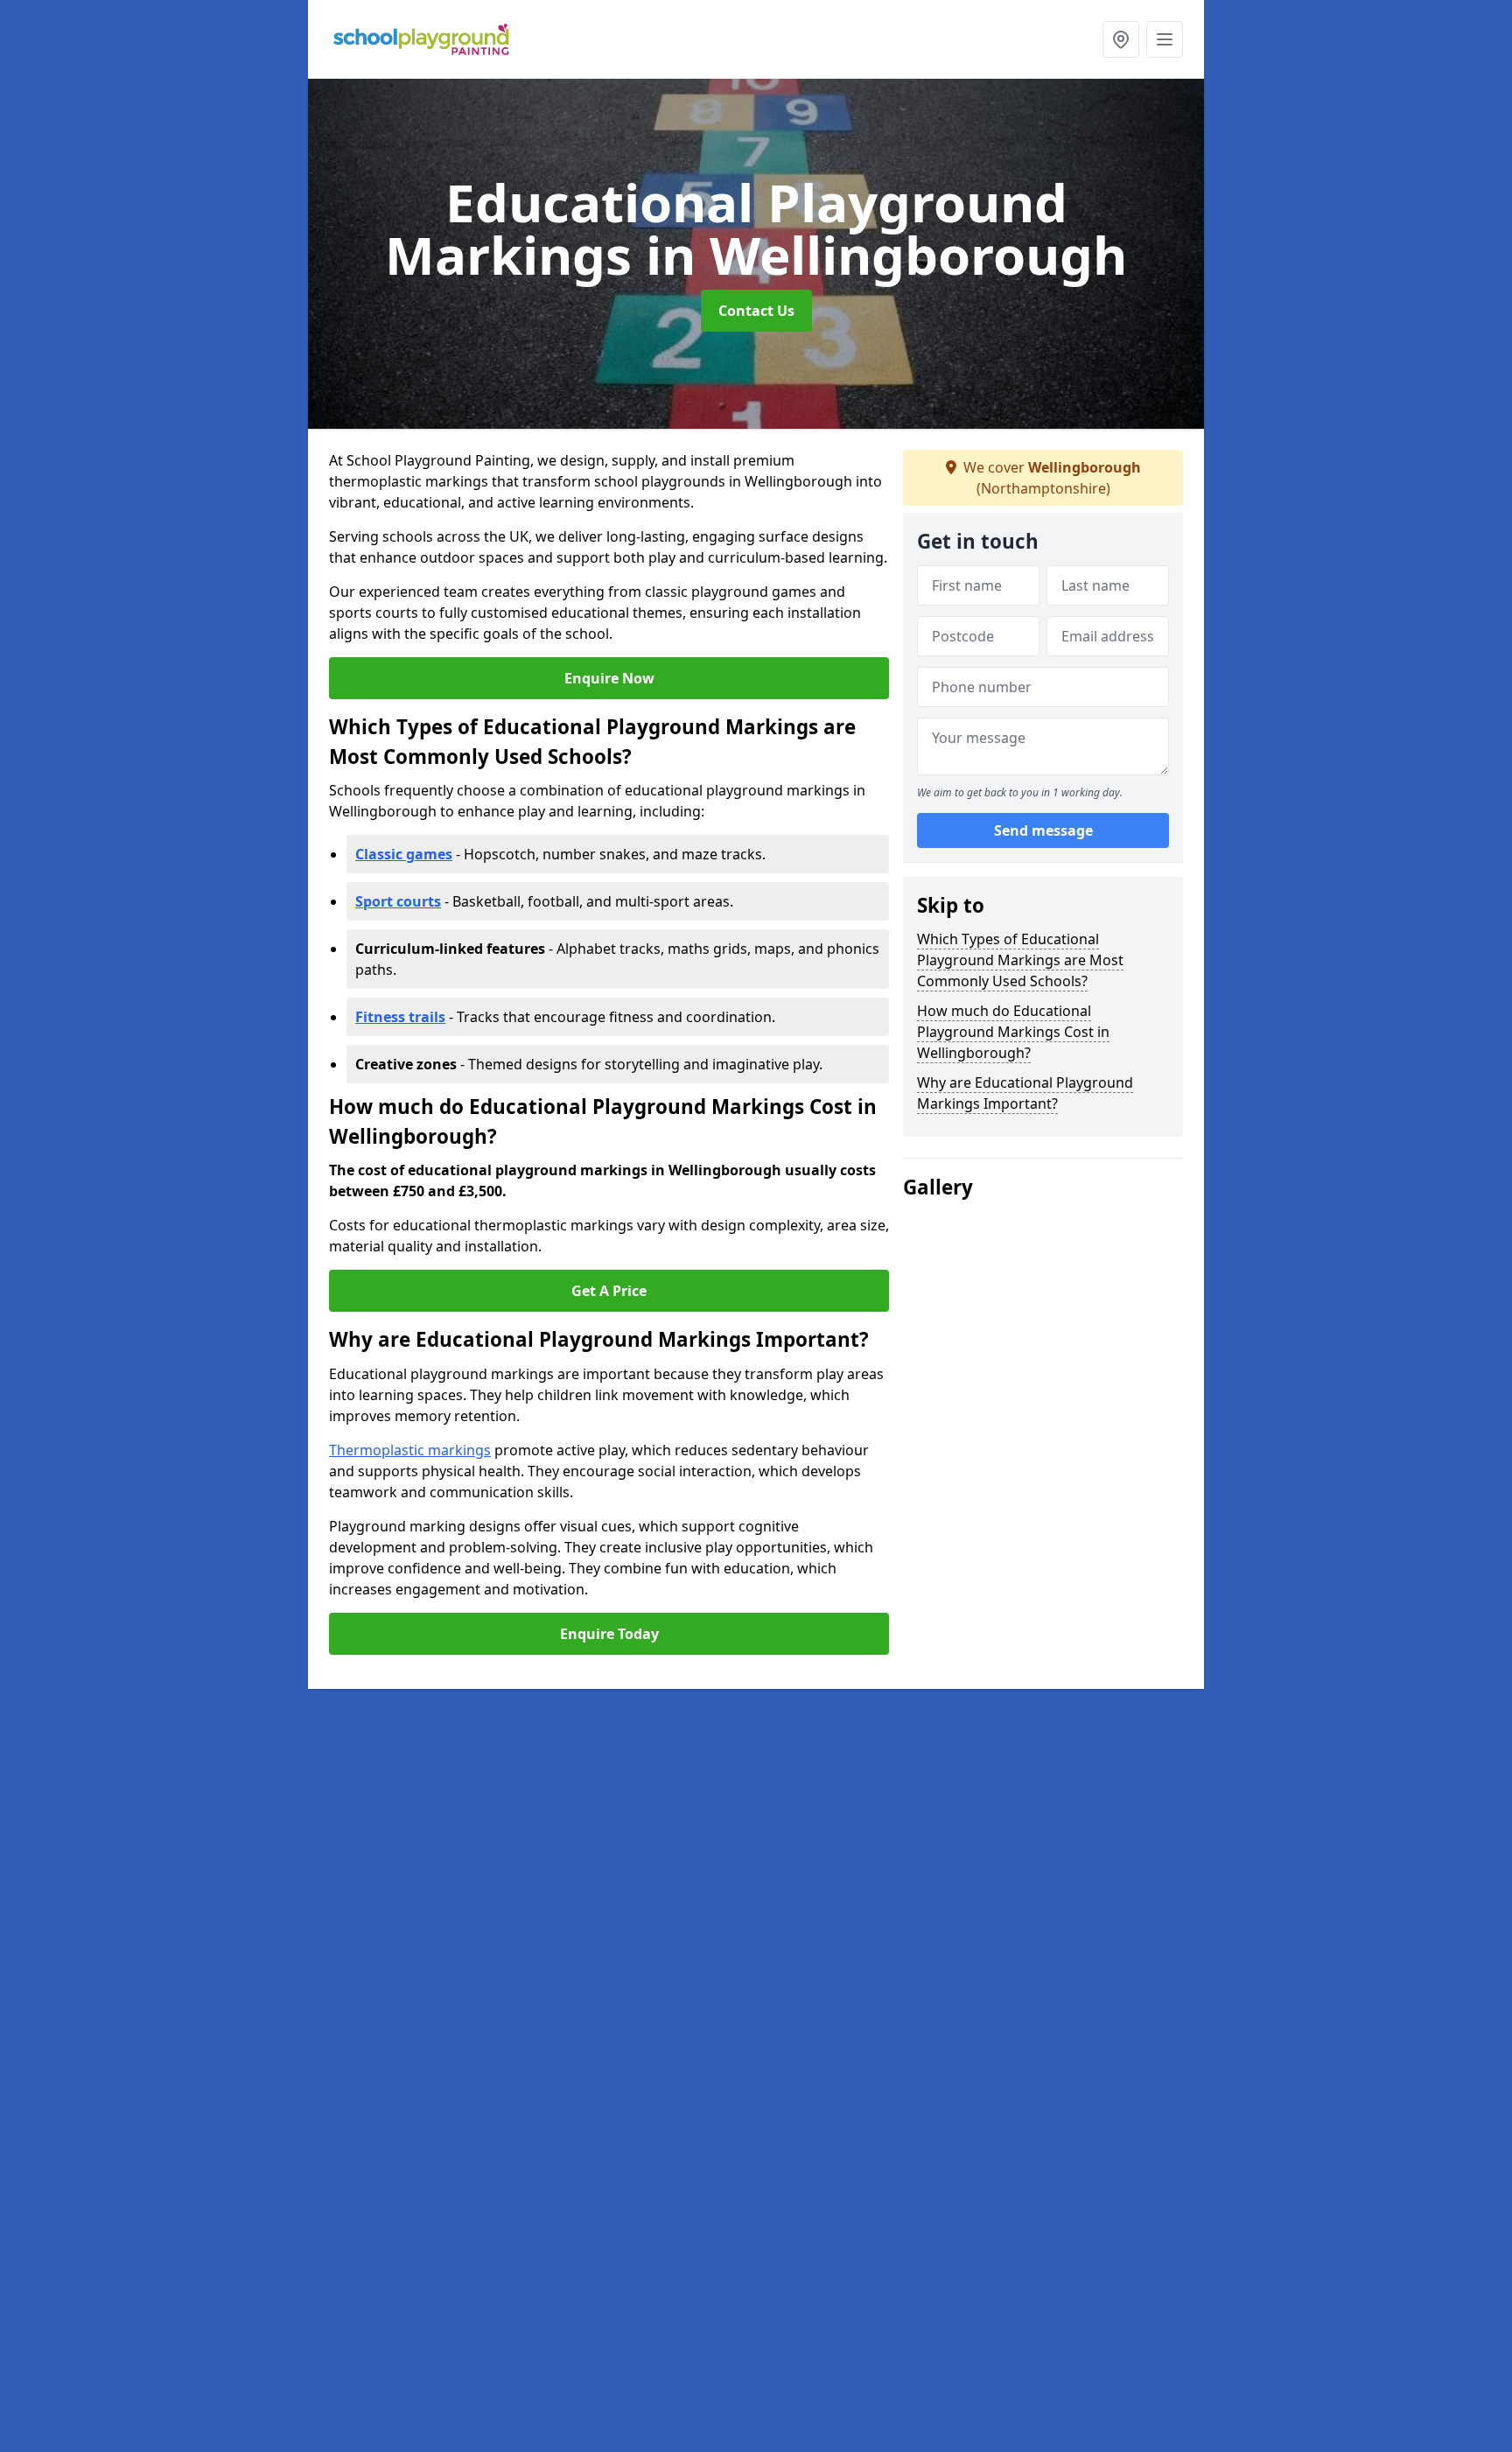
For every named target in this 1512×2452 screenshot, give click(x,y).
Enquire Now (609, 678)
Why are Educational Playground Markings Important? (1025, 1093)
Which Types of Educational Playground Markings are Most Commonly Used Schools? (1020, 960)
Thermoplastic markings (410, 1450)
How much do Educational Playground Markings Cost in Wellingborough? (1013, 1032)
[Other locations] (1121, 39)
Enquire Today (609, 1634)
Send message (1043, 830)
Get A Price (609, 1291)
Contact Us (756, 311)
